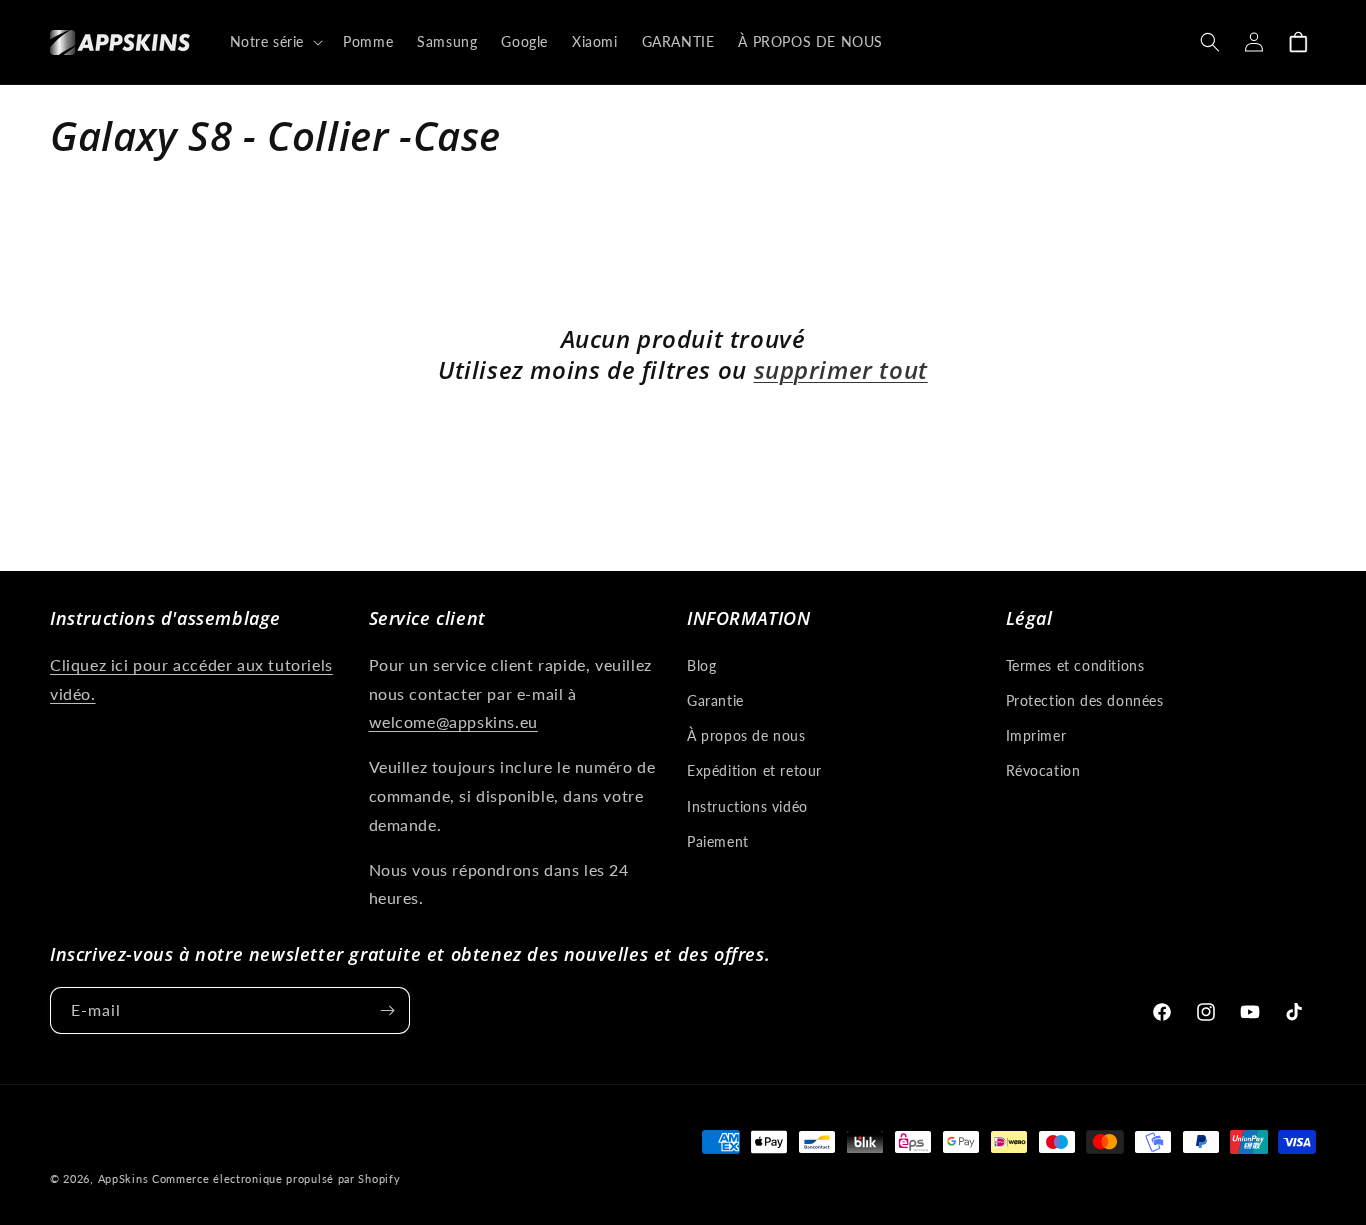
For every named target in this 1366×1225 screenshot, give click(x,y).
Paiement (718, 841)
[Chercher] (1210, 42)
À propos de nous (746, 735)
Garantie (715, 700)
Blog (701, 665)
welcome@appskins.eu (453, 721)
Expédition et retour (754, 770)
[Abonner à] (387, 1010)
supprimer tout (841, 369)
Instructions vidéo (747, 806)
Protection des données (1085, 700)
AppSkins (123, 1178)
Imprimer (1036, 735)
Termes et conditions (1075, 665)
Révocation (1043, 770)
